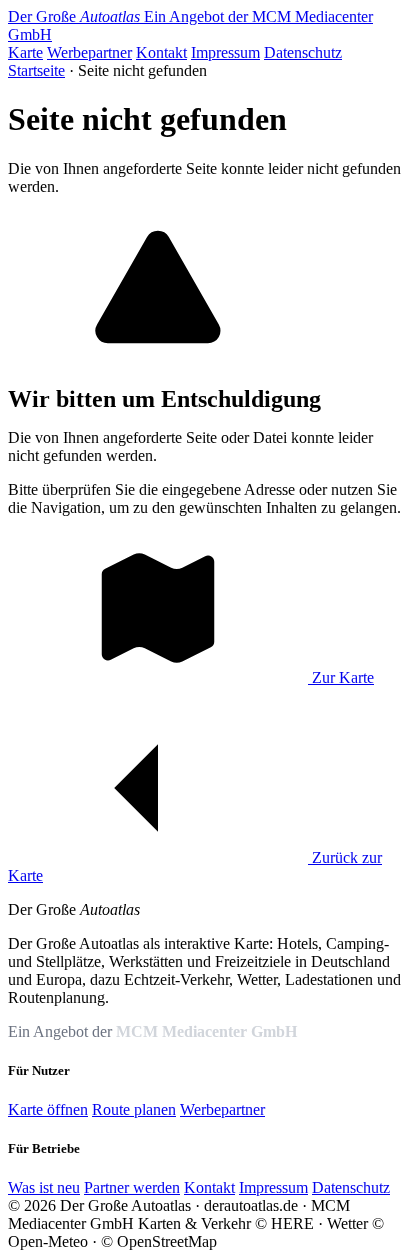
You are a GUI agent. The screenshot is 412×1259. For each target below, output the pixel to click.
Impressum (225, 52)
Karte (25, 52)
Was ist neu (44, 1187)
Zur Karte (341, 677)
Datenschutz (303, 52)
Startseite (36, 70)
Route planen (134, 1109)
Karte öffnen (48, 1109)
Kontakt (161, 52)
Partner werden (132, 1187)
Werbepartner (89, 52)
